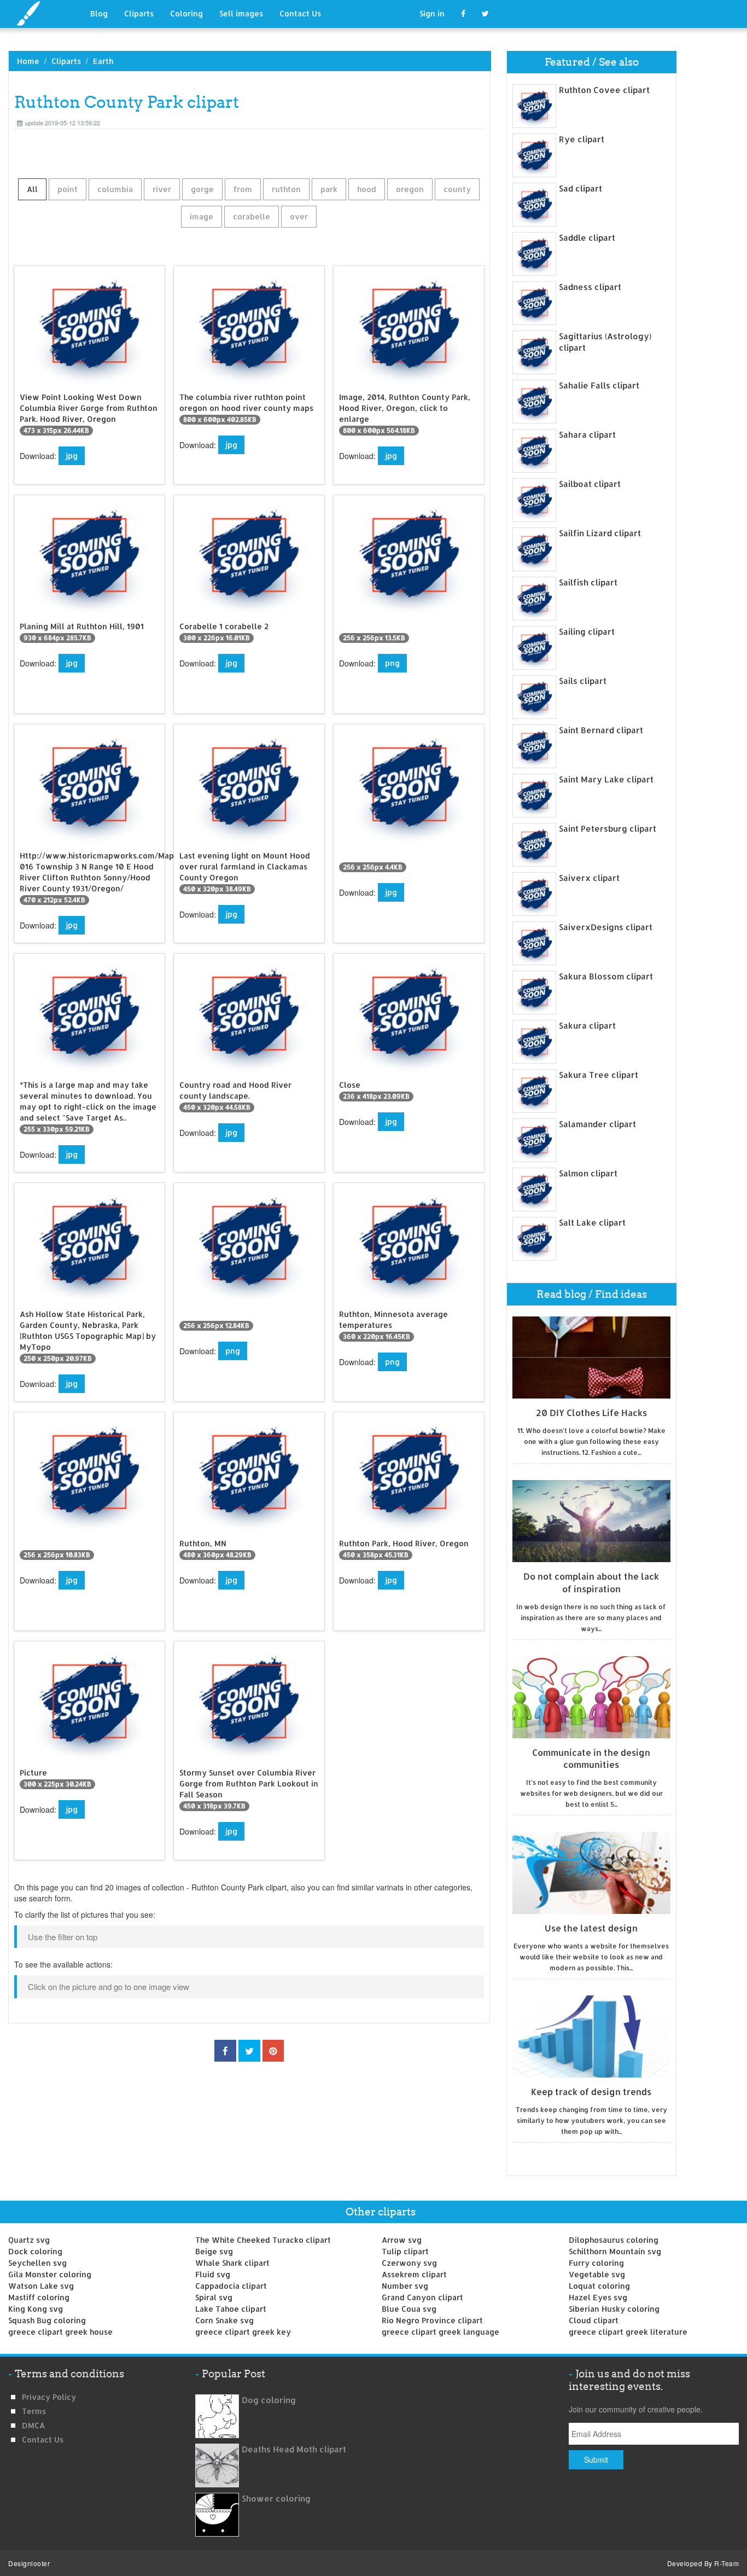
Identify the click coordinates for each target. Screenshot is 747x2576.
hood (367, 189)
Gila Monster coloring (50, 2274)
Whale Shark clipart (232, 2263)
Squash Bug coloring (47, 2320)
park (329, 189)
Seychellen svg (37, 2263)
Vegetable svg (597, 2274)
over (299, 216)
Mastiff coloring (39, 2297)
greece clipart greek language (440, 2332)
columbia (115, 189)
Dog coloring (269, 2400)
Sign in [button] (432, 13)
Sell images (241, 13)
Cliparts (139, 13)
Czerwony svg (409, 2263)
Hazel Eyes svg (598, 2297)
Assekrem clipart (414, 2274)
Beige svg (214, 2251)
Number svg (405, 2286)
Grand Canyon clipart (422, 2297)
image (202, 216)
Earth (103, 61)
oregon (410, 189)
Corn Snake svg (224, 2320)
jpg (72, 456)
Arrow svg (402, 2240)
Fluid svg (213, 2274)
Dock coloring (35, 2251)
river (162, 189)
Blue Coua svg (409, 2309)
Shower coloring (276, 2499)
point (68, 189)
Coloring (186, 13)
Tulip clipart (405, 2251)
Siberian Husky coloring (614, 2309)
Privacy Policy (49, 2397)
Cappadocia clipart (231, 2286)
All (32, 189)
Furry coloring (596, 2263)
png (392, 663)
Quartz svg (29, 2240)
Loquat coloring (599, 2286)
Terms (34, 2411)
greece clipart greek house (60, 2332)
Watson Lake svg (41, 2286)
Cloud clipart (594, 2320)
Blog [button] (99, 13)
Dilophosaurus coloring (614, 2240)
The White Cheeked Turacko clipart (263, 2240)
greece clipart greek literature (628, 2332)
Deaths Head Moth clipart (294, 2449)
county (457, 189)
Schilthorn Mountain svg (615, 2251)
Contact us (43, 2439)
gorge (202, 189)
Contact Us (300, 13)
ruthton (286, 189)
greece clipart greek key (243, 2332)
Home (28, 61)
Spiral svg (214, 2297)
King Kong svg (36, 2309)
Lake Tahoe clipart (231, 2309)
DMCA (33, 2425)
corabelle (252, 216)
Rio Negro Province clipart (432, 2320)
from (243, 189)
